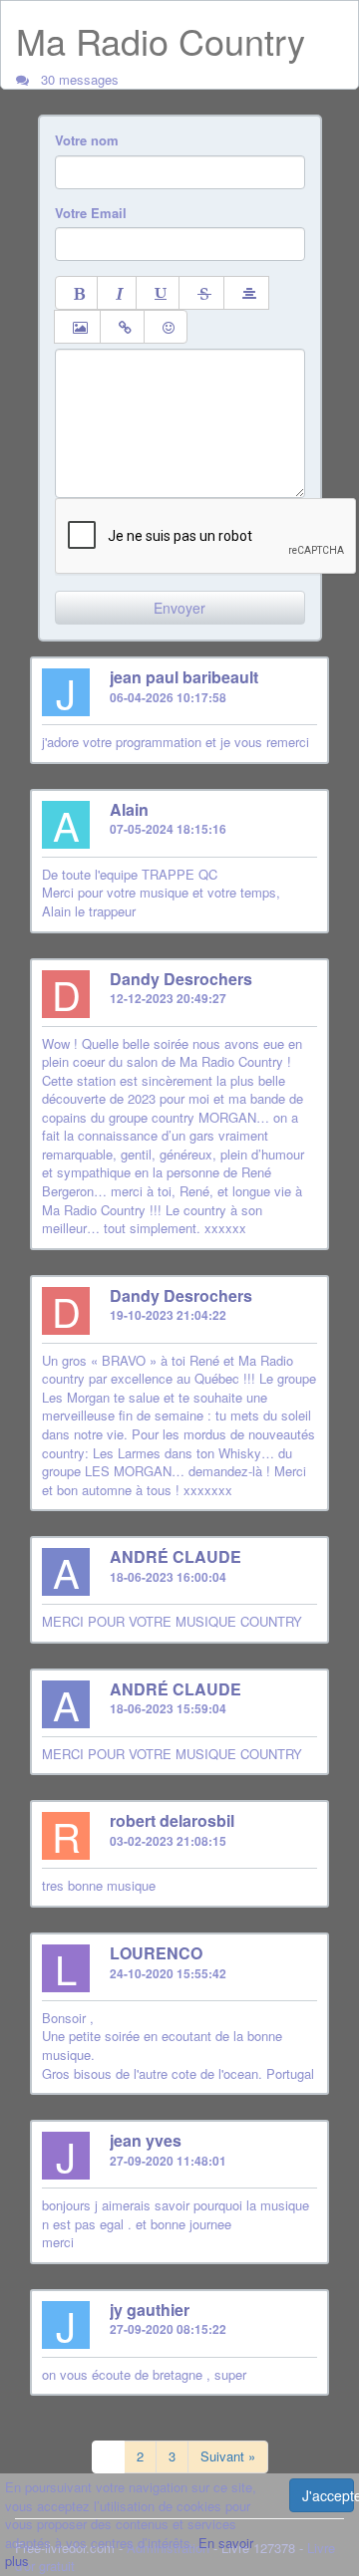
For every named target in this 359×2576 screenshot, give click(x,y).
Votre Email (91, 213)
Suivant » (228, 2456)
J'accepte (328, 2495)
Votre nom (87, 140)
